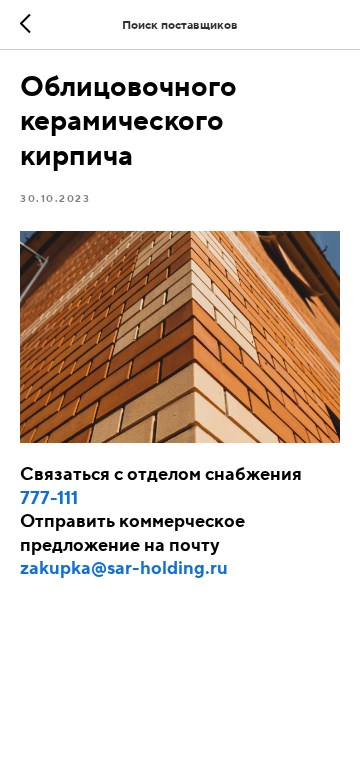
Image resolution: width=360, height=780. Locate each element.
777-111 (49, 498)
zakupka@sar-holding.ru (124, 568)
